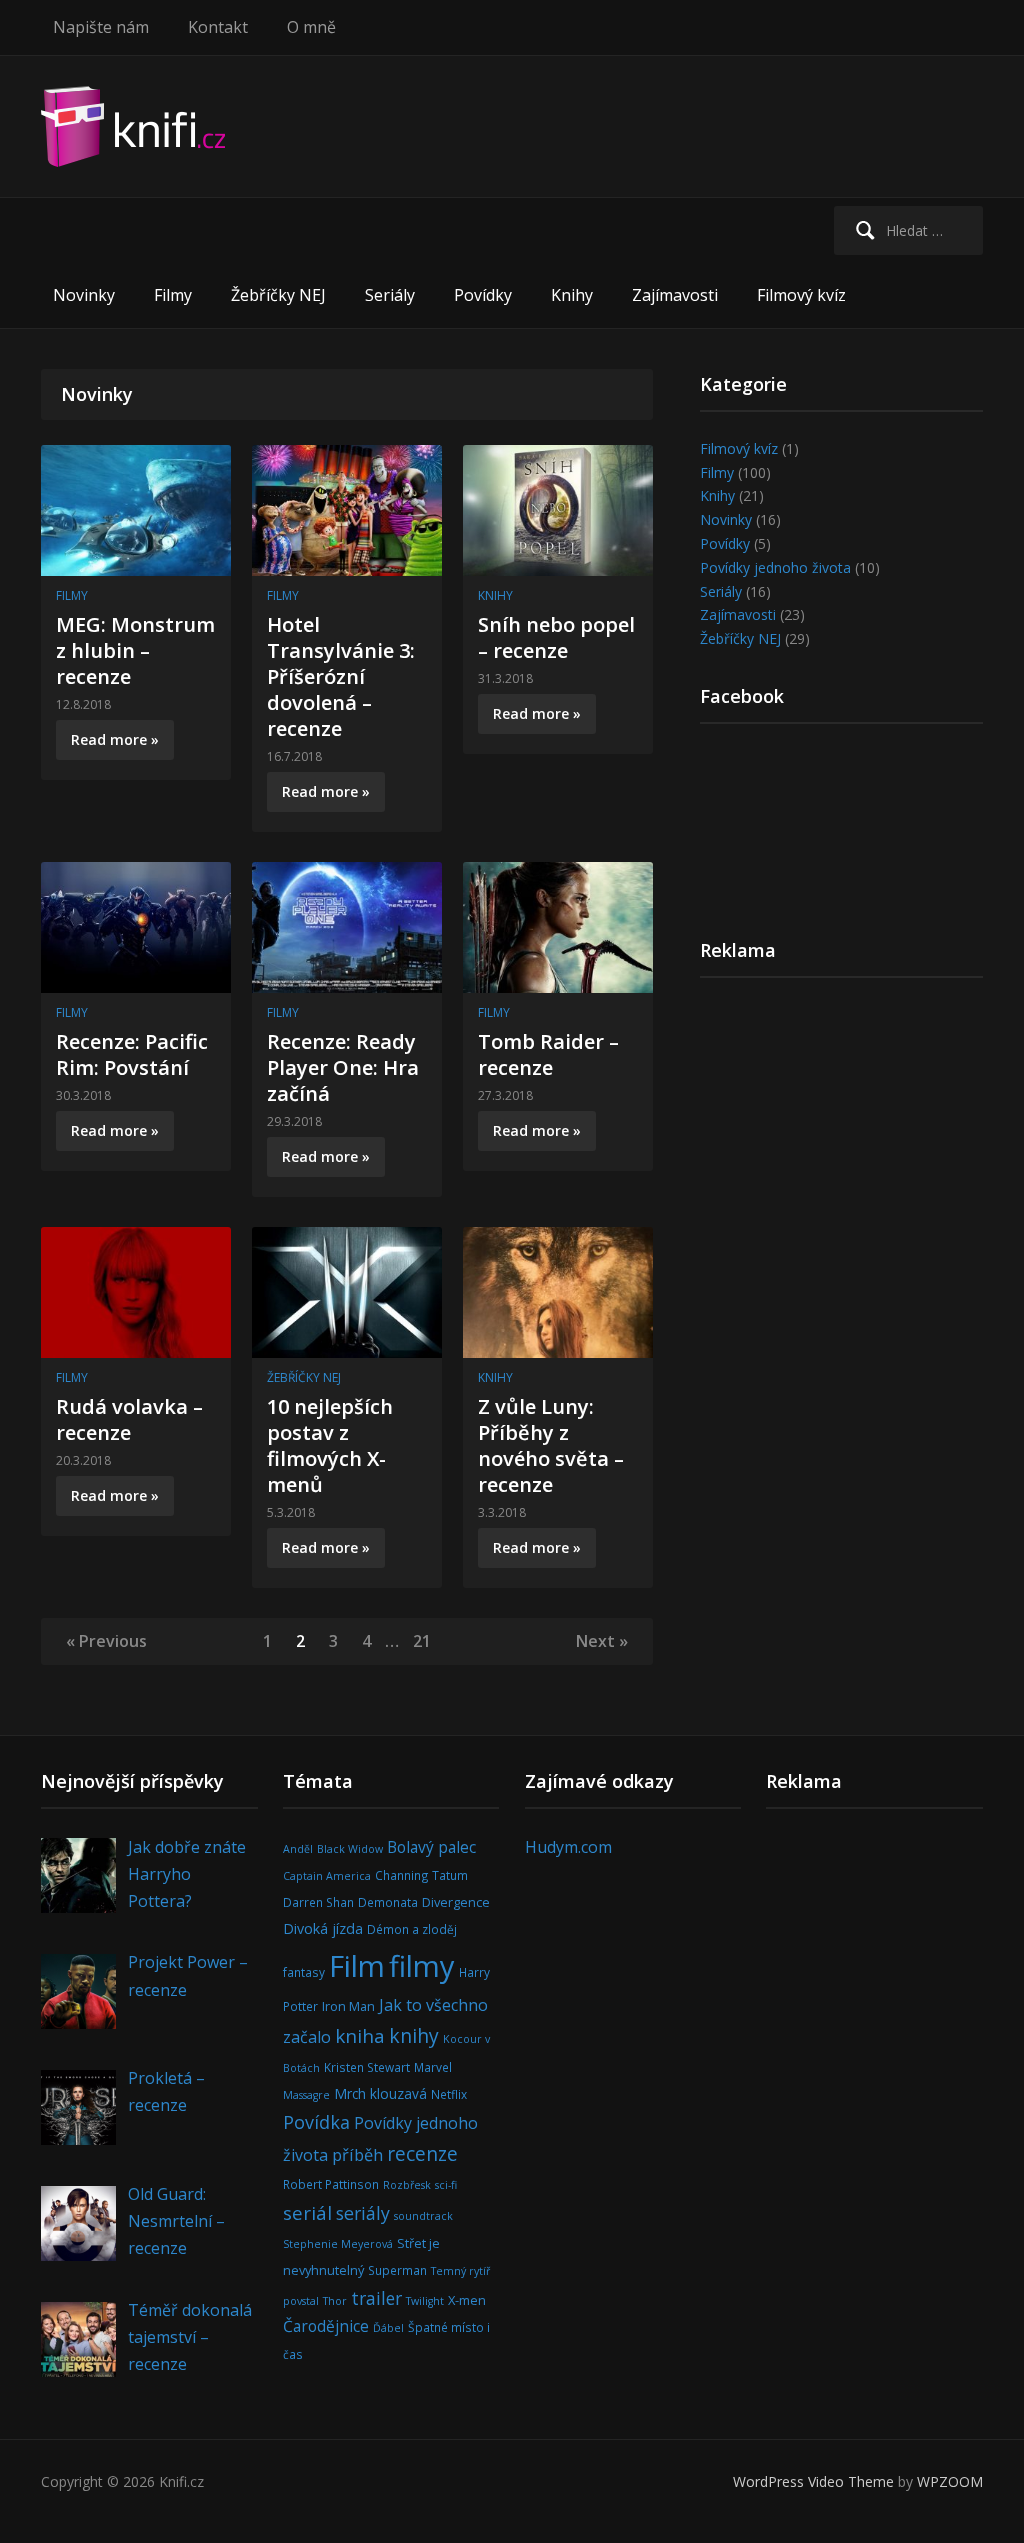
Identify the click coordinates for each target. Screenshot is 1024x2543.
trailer (376, 2298)
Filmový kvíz (801, 295)
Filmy (173, 295)
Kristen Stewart (367, 2067)
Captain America (327, 1876)
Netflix (449, 2094)
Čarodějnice (326, 2326)
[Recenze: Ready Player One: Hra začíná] (347, 925)
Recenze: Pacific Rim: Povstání (132, 1054)
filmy (422, 1966)
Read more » (115, 739)
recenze (422, 2153)
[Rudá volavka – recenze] (136, 1290)
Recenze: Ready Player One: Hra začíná (343, 1067)
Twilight (425, 2301)
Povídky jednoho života (775, 567)
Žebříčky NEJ (278, 295)
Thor (335, 2301)
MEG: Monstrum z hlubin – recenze (135, 650)
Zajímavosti (675, 295)
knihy (414, 2035)
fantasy (304, 1972)
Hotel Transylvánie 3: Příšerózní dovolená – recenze (341, 676)
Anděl (298, 1849)
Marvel (433, 2067)
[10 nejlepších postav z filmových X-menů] (347, 1290)
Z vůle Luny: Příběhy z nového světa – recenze (551, 1445)
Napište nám (101, 27)
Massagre (306, 2095)
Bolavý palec (431, 1847)
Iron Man (348, 2006)
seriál (307, 2212)
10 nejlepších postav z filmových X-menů (330, 1445)
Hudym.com (568, 1847)
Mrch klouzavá (380, 2093)
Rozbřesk (407, 2185)
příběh (357, 2154)
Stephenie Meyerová (338, 2244)
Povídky (483, 295)
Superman (397, 2270)
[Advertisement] (842, 1151)
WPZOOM (950, 2481)
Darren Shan (318, 1902)
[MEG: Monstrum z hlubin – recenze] (136, 508)
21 (422, 1641)
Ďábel (388, 2328)
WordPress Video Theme (813, 2481)
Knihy (572, 295)
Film (357, 1966)
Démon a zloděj (412, 1929)
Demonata (388, 1902)
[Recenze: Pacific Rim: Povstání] (136, 925)
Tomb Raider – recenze (548, 1054)
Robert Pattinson (331, 2184)
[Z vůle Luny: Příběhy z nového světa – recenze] (558, 1290)
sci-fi (446, 2185)
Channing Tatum (421, 1875)
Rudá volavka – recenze (129, 1419)
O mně (311, 27)
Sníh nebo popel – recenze (556, 637)
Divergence (456, 1902)
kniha (360, 2036)
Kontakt (218, 27)
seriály (363, 2213)
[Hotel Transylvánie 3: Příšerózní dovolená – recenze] (347, 508)
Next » (602, 1641)
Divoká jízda (323, 1928)
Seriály (390, 295)
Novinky (84, 295)
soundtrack (423, 2216)
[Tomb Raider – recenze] (558, 925)
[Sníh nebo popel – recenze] (558, 508)
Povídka (316, 2122)
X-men (467, 2300)
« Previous (106, 1641)
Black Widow (350, 1849)
